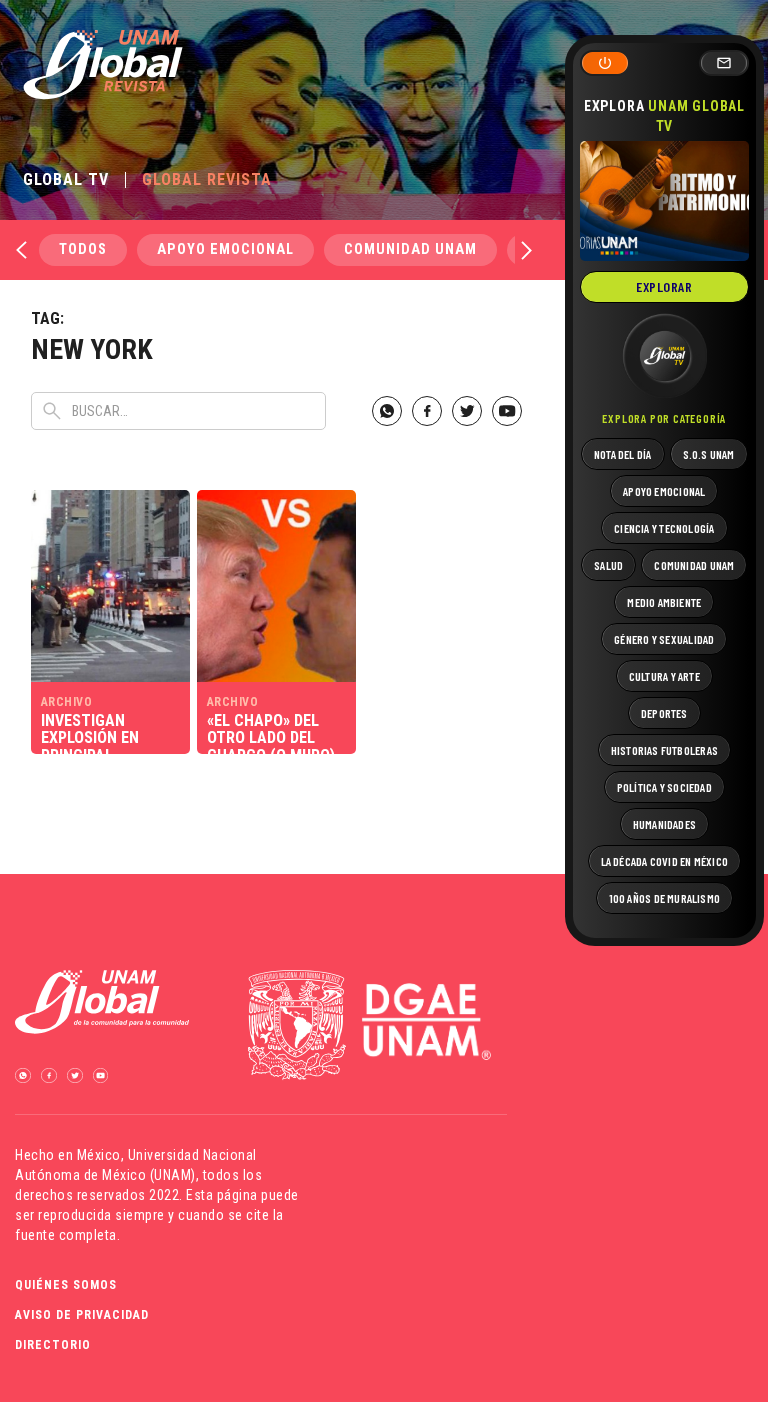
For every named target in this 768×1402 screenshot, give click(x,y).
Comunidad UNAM (410, 249)
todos (83, 249)
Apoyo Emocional (225, 249)
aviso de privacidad (82, 1315)
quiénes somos (66, 1285)
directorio (53, 1345)
